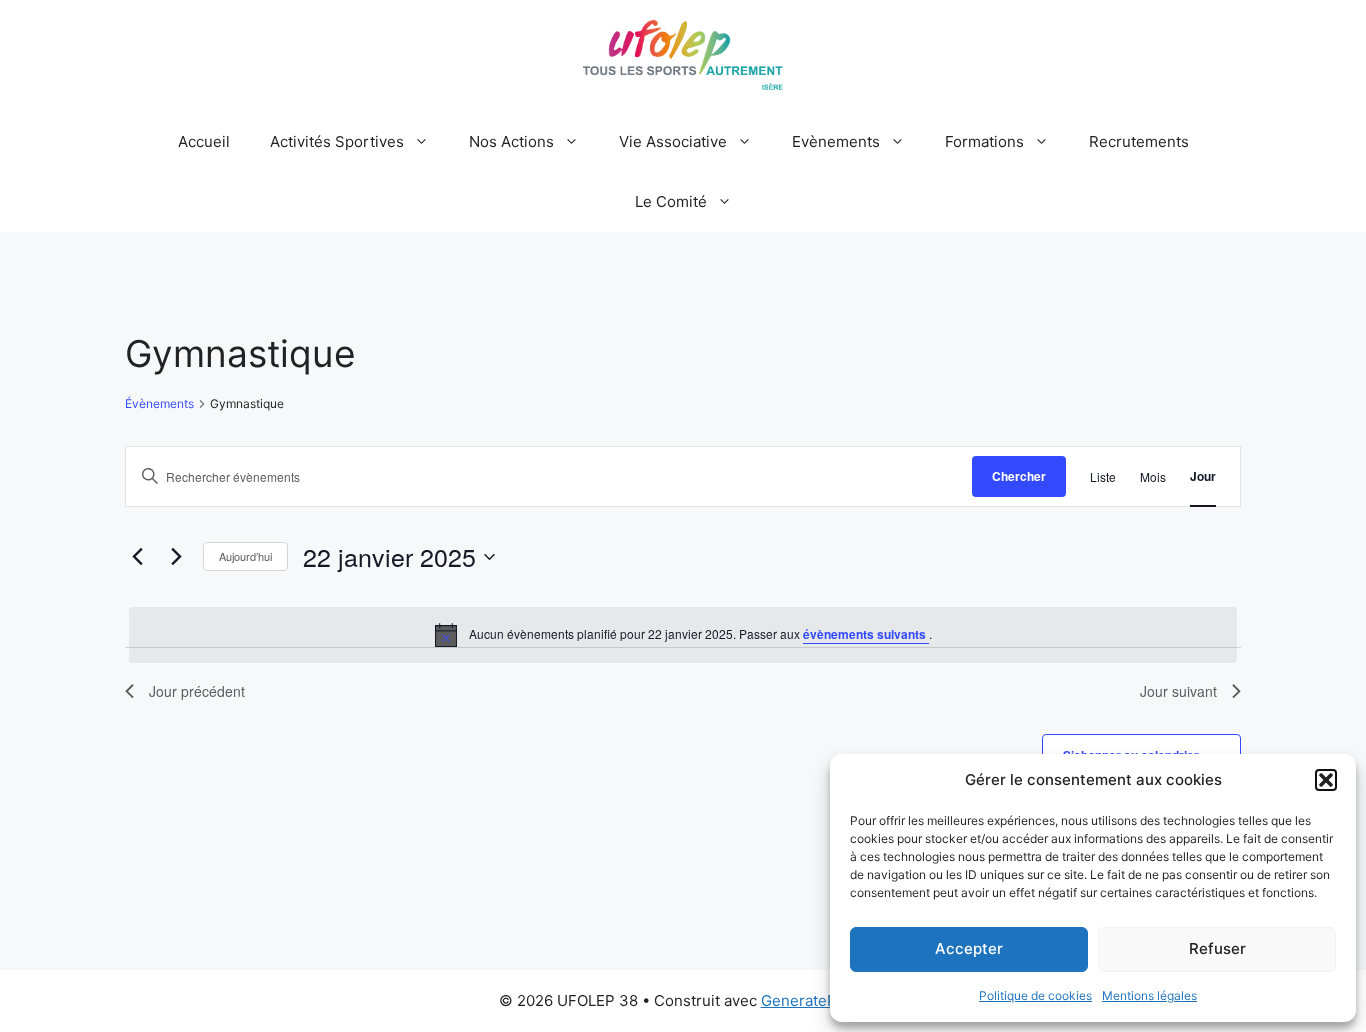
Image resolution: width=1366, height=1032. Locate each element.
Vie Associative (673, 141)
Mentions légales (1149, 995)
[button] (1326, 780)
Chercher (1019, 476)
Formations (984, 141)
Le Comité (671, 201)
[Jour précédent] (137, 557)
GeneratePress (814, 1000)
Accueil (204, 141)
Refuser (1217, 948)
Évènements (159, 403)
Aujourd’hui (245, 556)
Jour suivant (1178, 691)
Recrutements (1139, 141)
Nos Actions (511, 141)
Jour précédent (197, 691)
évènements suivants (866, 634)
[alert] (683, 635)
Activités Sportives (337, 141)
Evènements (836, 141)
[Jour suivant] (176, 557)
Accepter (969, 948)
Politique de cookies (1035, 995)
